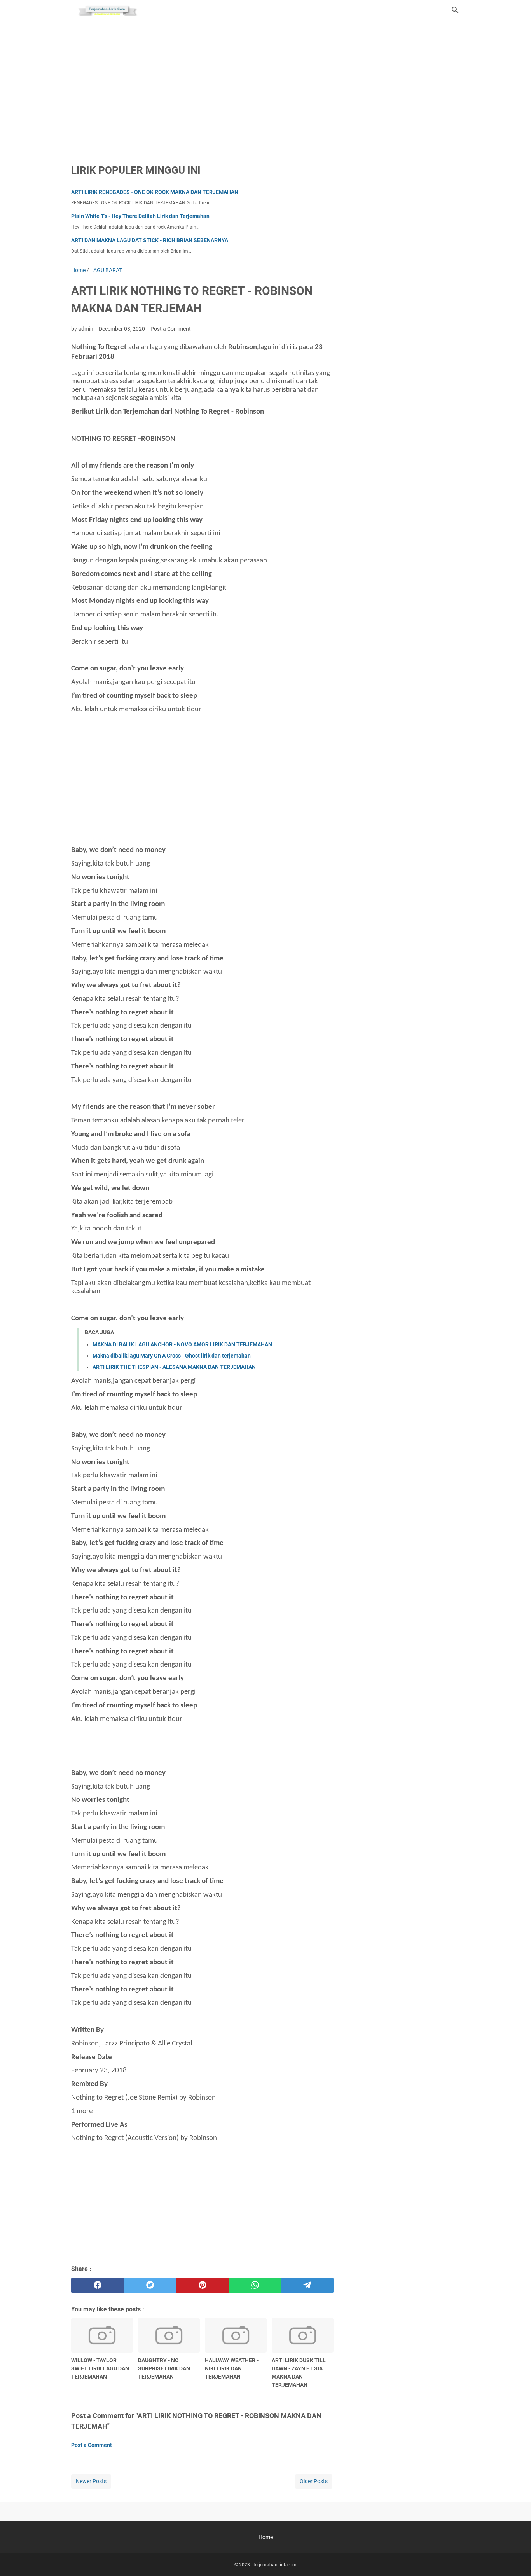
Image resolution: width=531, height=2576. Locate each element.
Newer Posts (91, 2481)
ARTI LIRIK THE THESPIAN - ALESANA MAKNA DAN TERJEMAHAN (174, 1367)
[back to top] (515, 2559)
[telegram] (307, 2285)
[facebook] (97, 2285)
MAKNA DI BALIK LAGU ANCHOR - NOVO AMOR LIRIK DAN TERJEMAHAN (182, 1344)
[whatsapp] (255, 2285)
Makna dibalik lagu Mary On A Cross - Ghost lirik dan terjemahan (172, 1356)
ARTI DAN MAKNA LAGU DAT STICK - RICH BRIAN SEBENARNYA (150, 240)
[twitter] (150, 2285)
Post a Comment (171, 329)
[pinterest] (202, 2285)
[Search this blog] (455, 10)
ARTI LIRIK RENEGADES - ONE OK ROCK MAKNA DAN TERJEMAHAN (155, 192)
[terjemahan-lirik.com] (107, 10)
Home (266, 2537)
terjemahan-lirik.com (275, 2565)
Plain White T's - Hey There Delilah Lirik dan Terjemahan (140, 216)
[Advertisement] (265, 86)
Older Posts (314, 2481)
